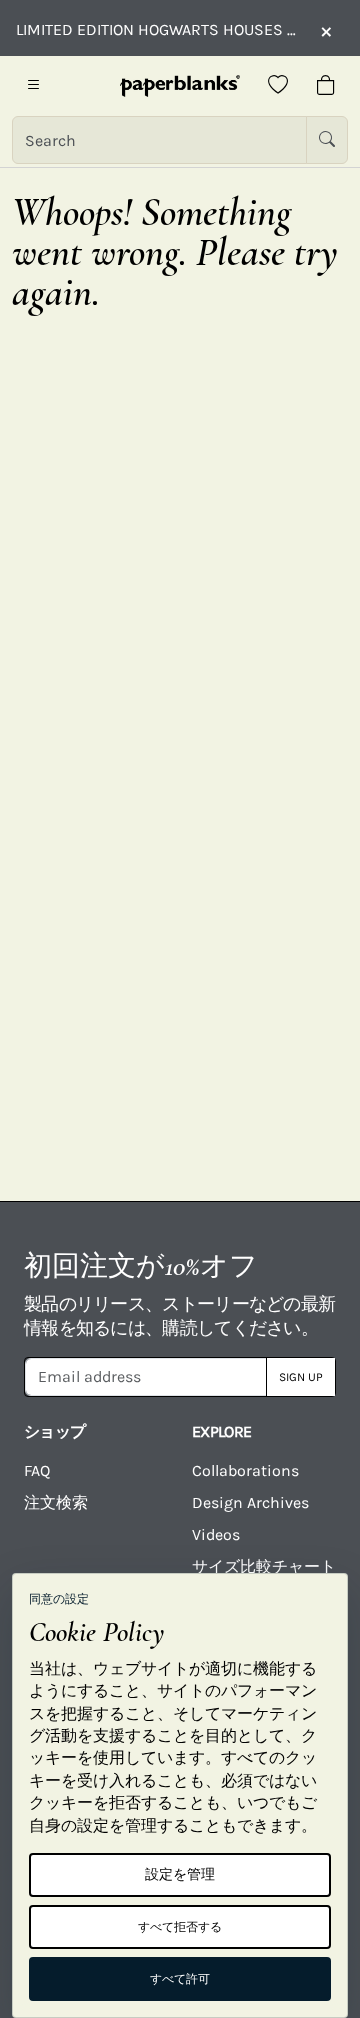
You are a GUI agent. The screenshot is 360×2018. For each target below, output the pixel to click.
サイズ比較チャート (264, 1566)
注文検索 (56, 1502)
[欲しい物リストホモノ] (278, 86)
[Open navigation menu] (34, 86)
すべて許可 (180, 1979)
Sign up (301, 1377)
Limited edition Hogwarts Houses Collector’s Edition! (158, 29)
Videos (216, 1534)
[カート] (326, 86)
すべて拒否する (180, 1927)
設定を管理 (180, 1874)
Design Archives (250, 1502)
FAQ (37, 1470)
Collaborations (245, 1470)
